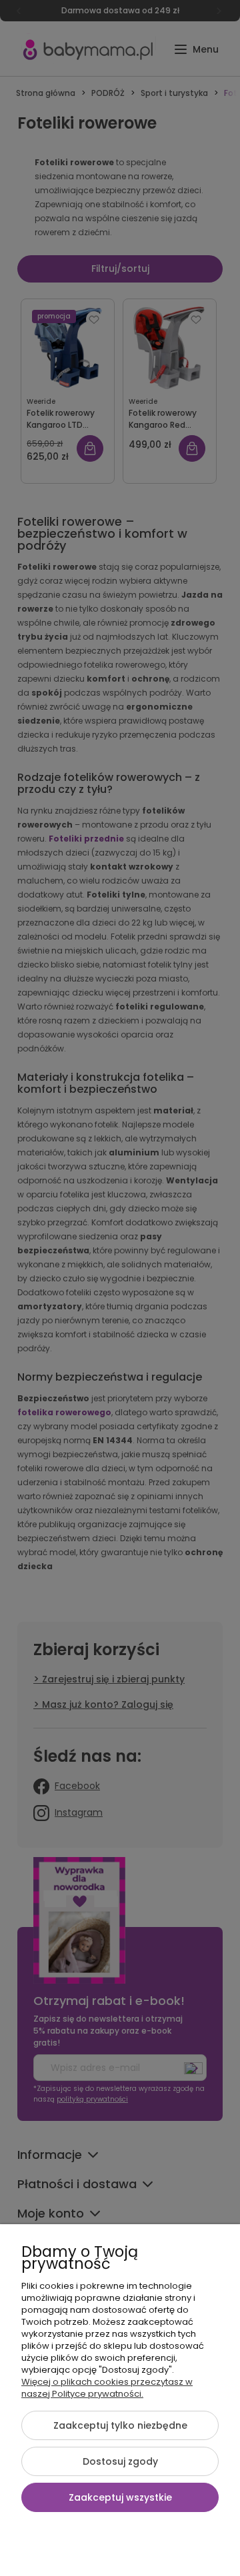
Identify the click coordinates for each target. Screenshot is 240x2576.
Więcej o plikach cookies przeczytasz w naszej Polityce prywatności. (107, 2388)
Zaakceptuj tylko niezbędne (120, 2425)
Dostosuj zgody (120, 2461)
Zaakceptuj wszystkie (120, 2497)
